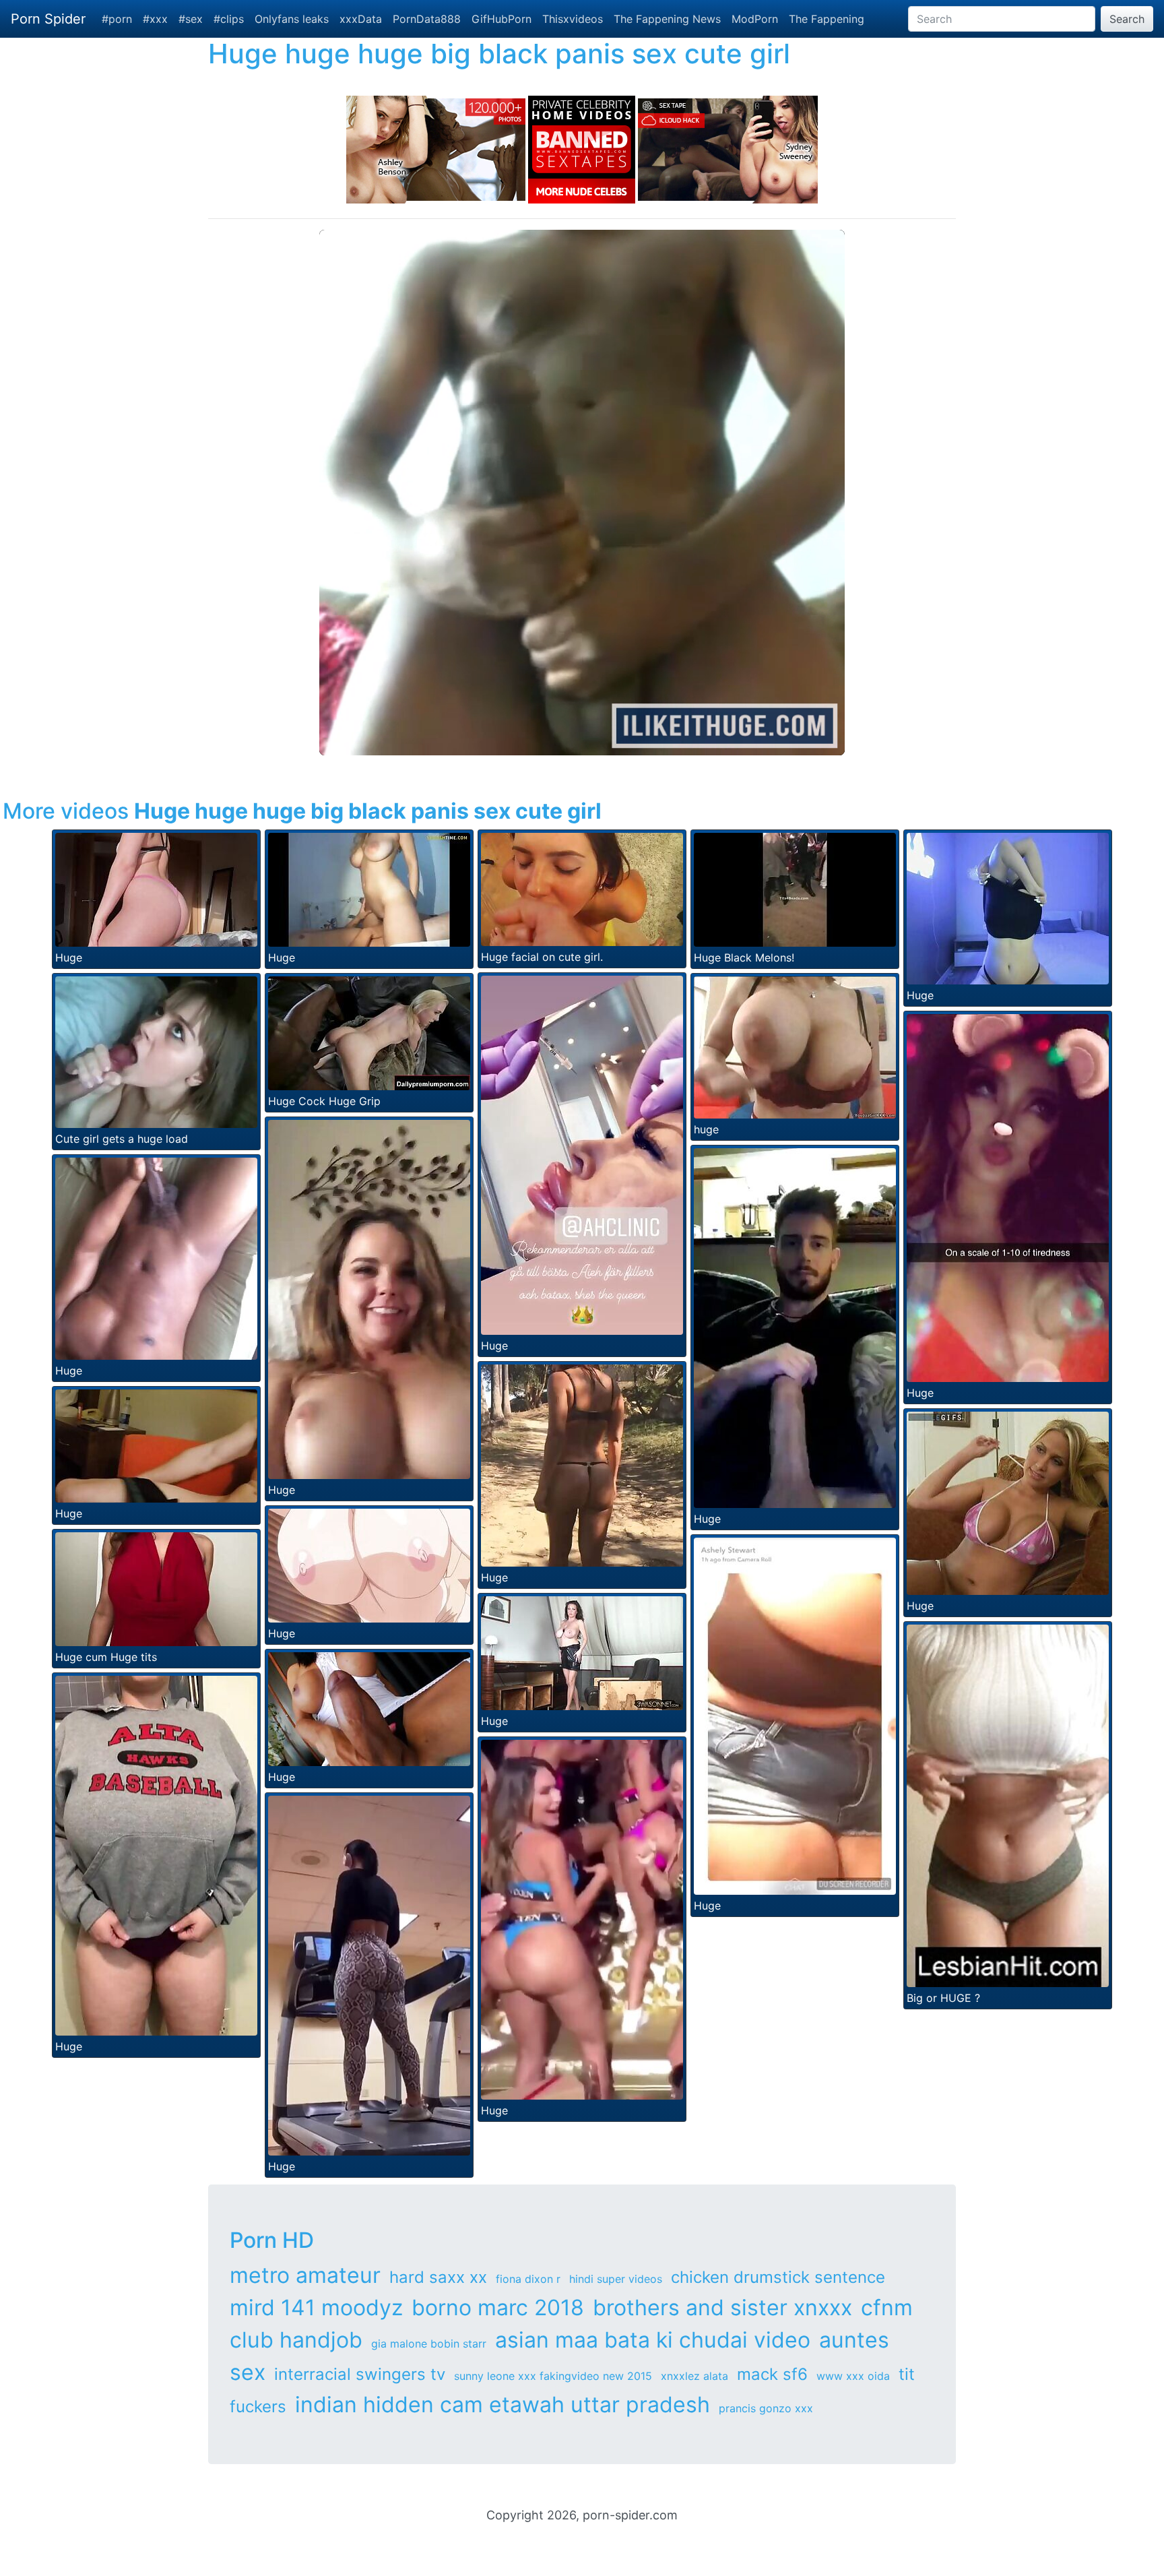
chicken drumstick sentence (778, 2277)
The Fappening (827, 19)
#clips (229, 19)
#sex (191, 19)
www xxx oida (853, 2376)
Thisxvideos (573, 19)
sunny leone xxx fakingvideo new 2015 (553, 2376)
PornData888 (427, 19)
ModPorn (755, 19)
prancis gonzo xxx (766, 2408)
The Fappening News (667, 19)
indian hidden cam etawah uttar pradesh (503, 2405)
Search (1127, 19)
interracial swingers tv (360, 2374)
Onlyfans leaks (292, 19)
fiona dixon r (528, 2279)
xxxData (361, 19)
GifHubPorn (502, 19)
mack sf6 (772, 2374)
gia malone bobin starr (429, 2344)
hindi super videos (616, 2279)
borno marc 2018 (498, 2307)
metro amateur (305, 2275)
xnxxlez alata (694, 2376)
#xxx (155, 19)
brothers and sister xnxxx (722, 2307)
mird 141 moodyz (316, 2307)
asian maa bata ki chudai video (653, 2340)
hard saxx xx (438, 2277)
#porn (117, 19)
